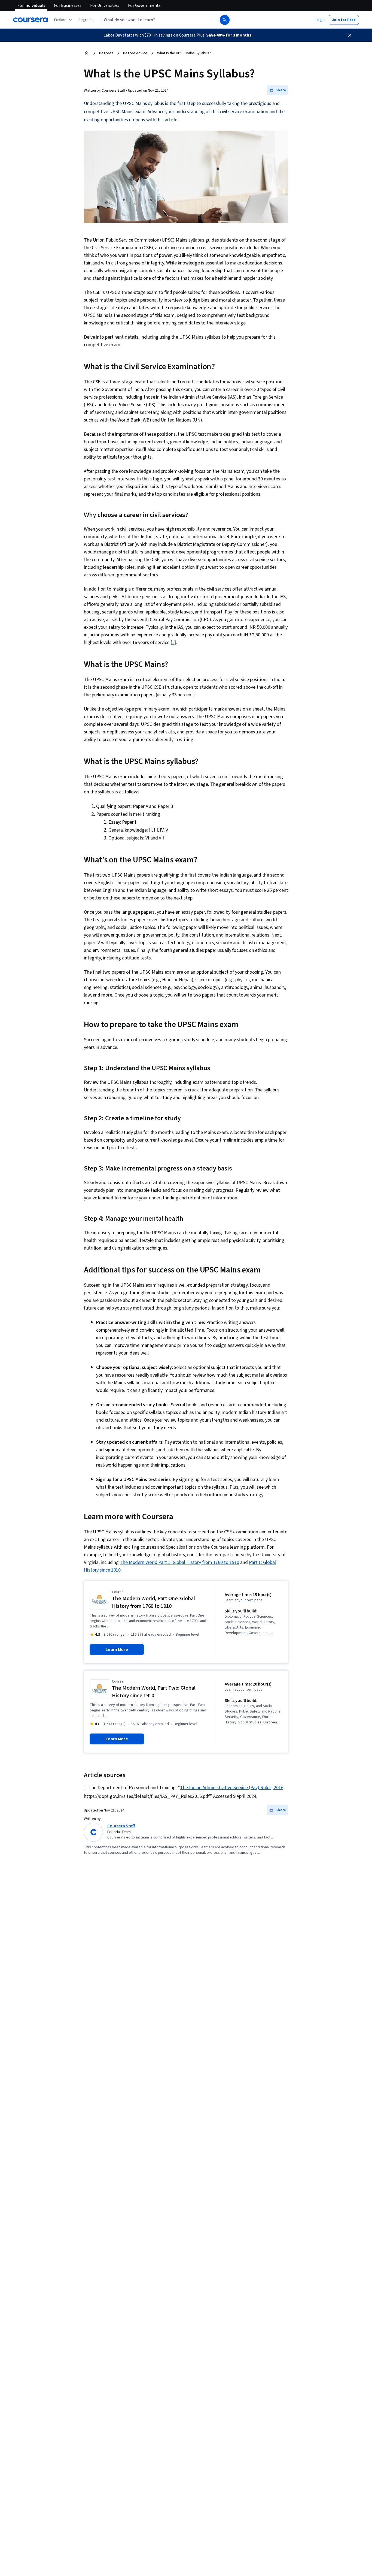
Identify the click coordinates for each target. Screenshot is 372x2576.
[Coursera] (30, 20)
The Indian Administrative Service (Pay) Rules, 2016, (232, 1788)
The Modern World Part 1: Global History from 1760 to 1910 (179, 1562)
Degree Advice (135, 53)
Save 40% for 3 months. (229, 35)
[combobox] (154, 20)
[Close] (350, 35)
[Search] (225, 20)
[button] (86, 20)
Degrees (106, 53)
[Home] (87, 53)
